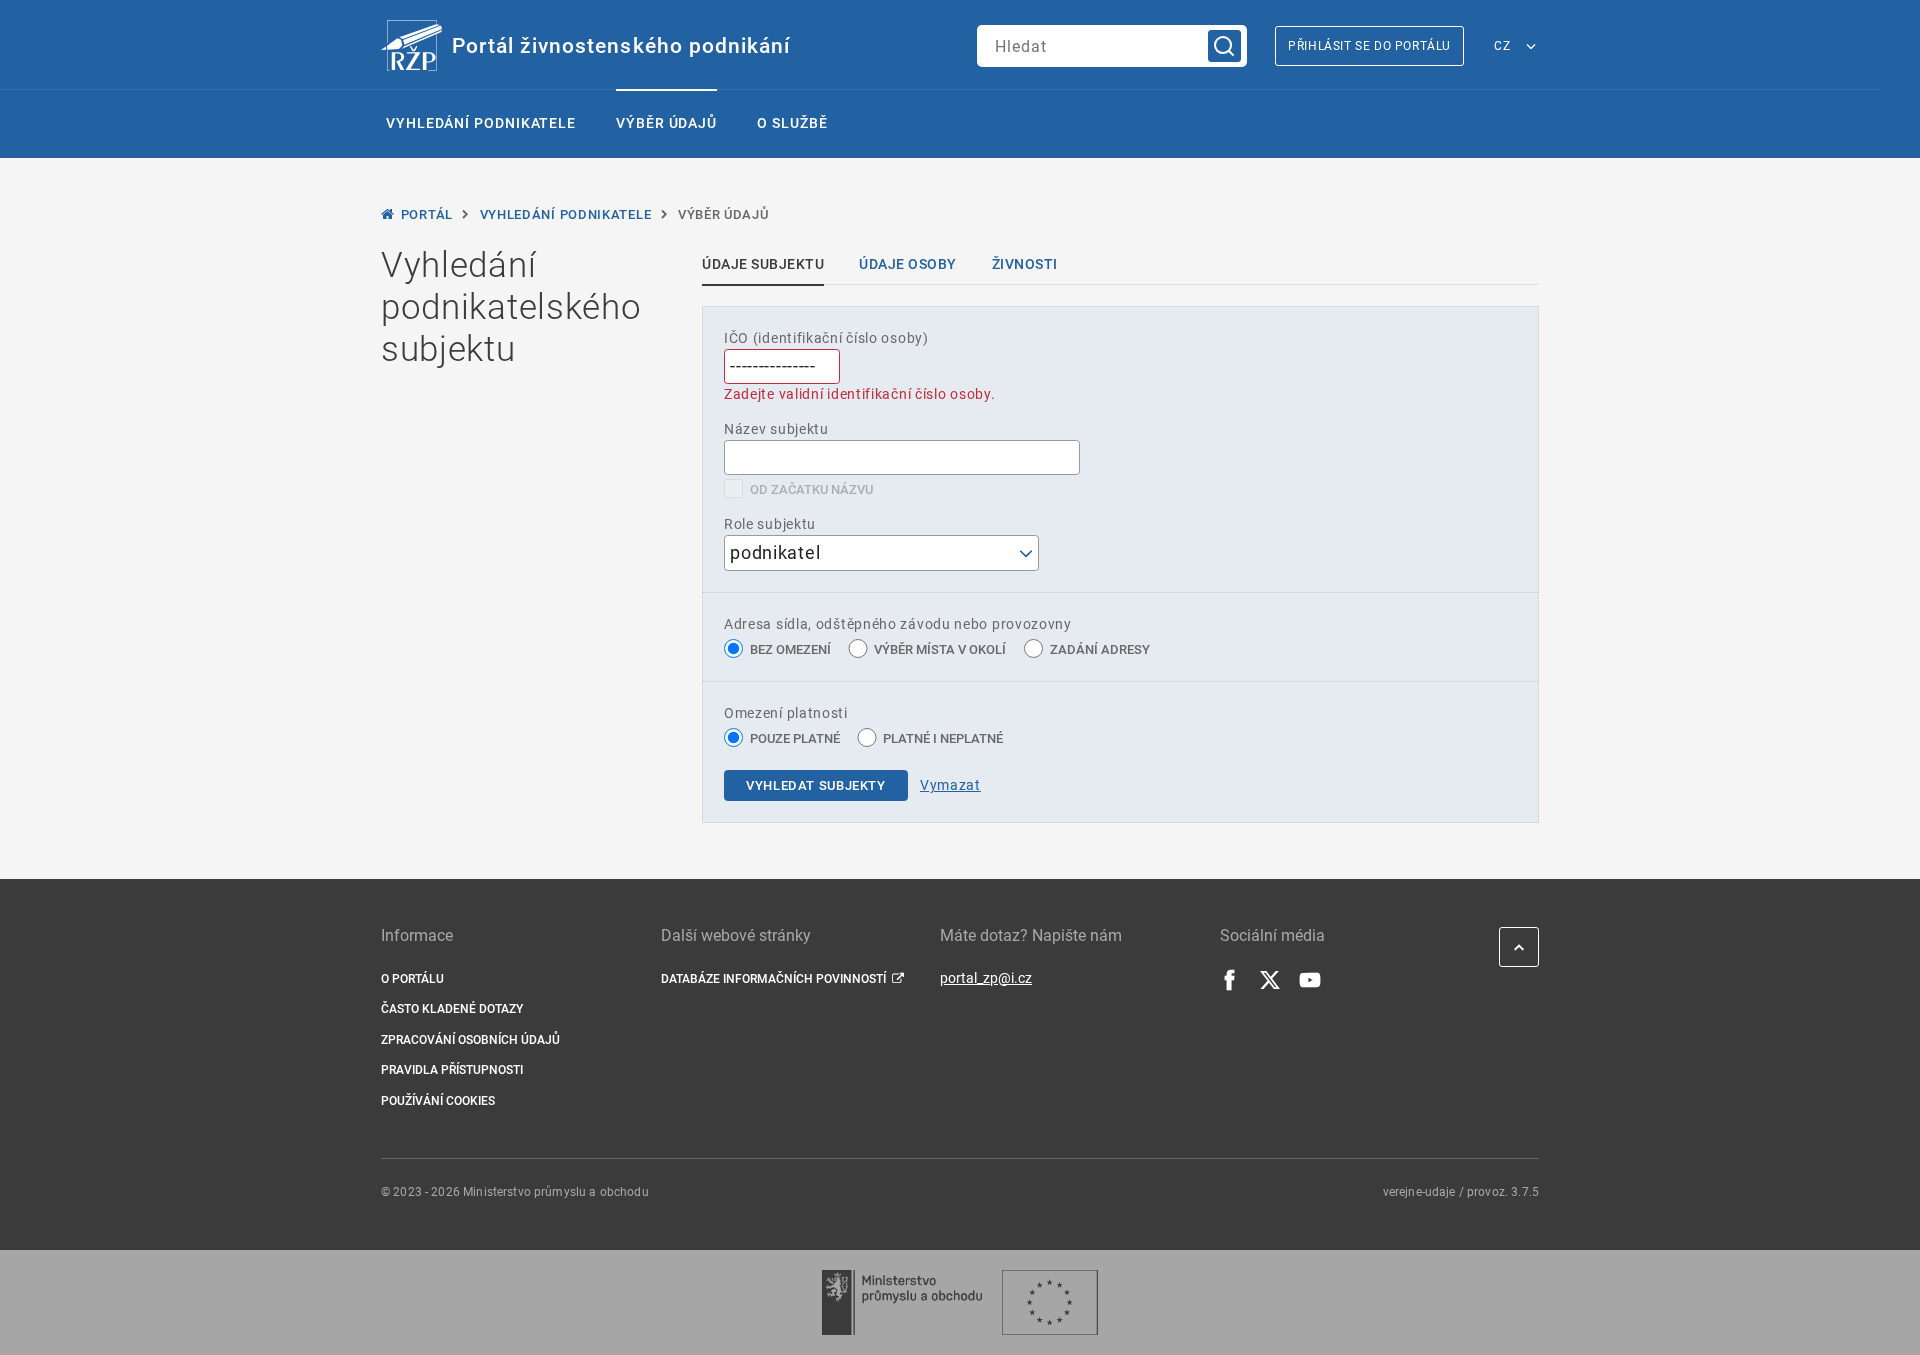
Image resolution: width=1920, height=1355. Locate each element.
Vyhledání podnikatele (481, 123)
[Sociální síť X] (1270, 986)
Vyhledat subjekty (816, 785)
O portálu (412, 979)
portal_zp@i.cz (986, 978)
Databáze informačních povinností (773, 979)
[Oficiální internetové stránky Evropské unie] (1050, 1302)
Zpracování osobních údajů (470, 1040)
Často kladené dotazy (452, 1009)
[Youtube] (1310, 986)
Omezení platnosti (786, 713)
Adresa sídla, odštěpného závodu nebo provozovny (898, 624)
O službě (792, 123)
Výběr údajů (666, 123)
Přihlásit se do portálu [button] (1369, 46)
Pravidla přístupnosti (452, 1070)
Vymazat (950, 785)
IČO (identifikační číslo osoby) (826, 338)
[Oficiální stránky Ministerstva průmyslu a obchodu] (901, 1302)
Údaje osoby (908, 264)
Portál (427, 214)
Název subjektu (776, 429)
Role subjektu (770, 524)
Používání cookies (438, 1101)
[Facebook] (1230, 986)
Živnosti (1025, 264)
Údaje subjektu (763, 264)
